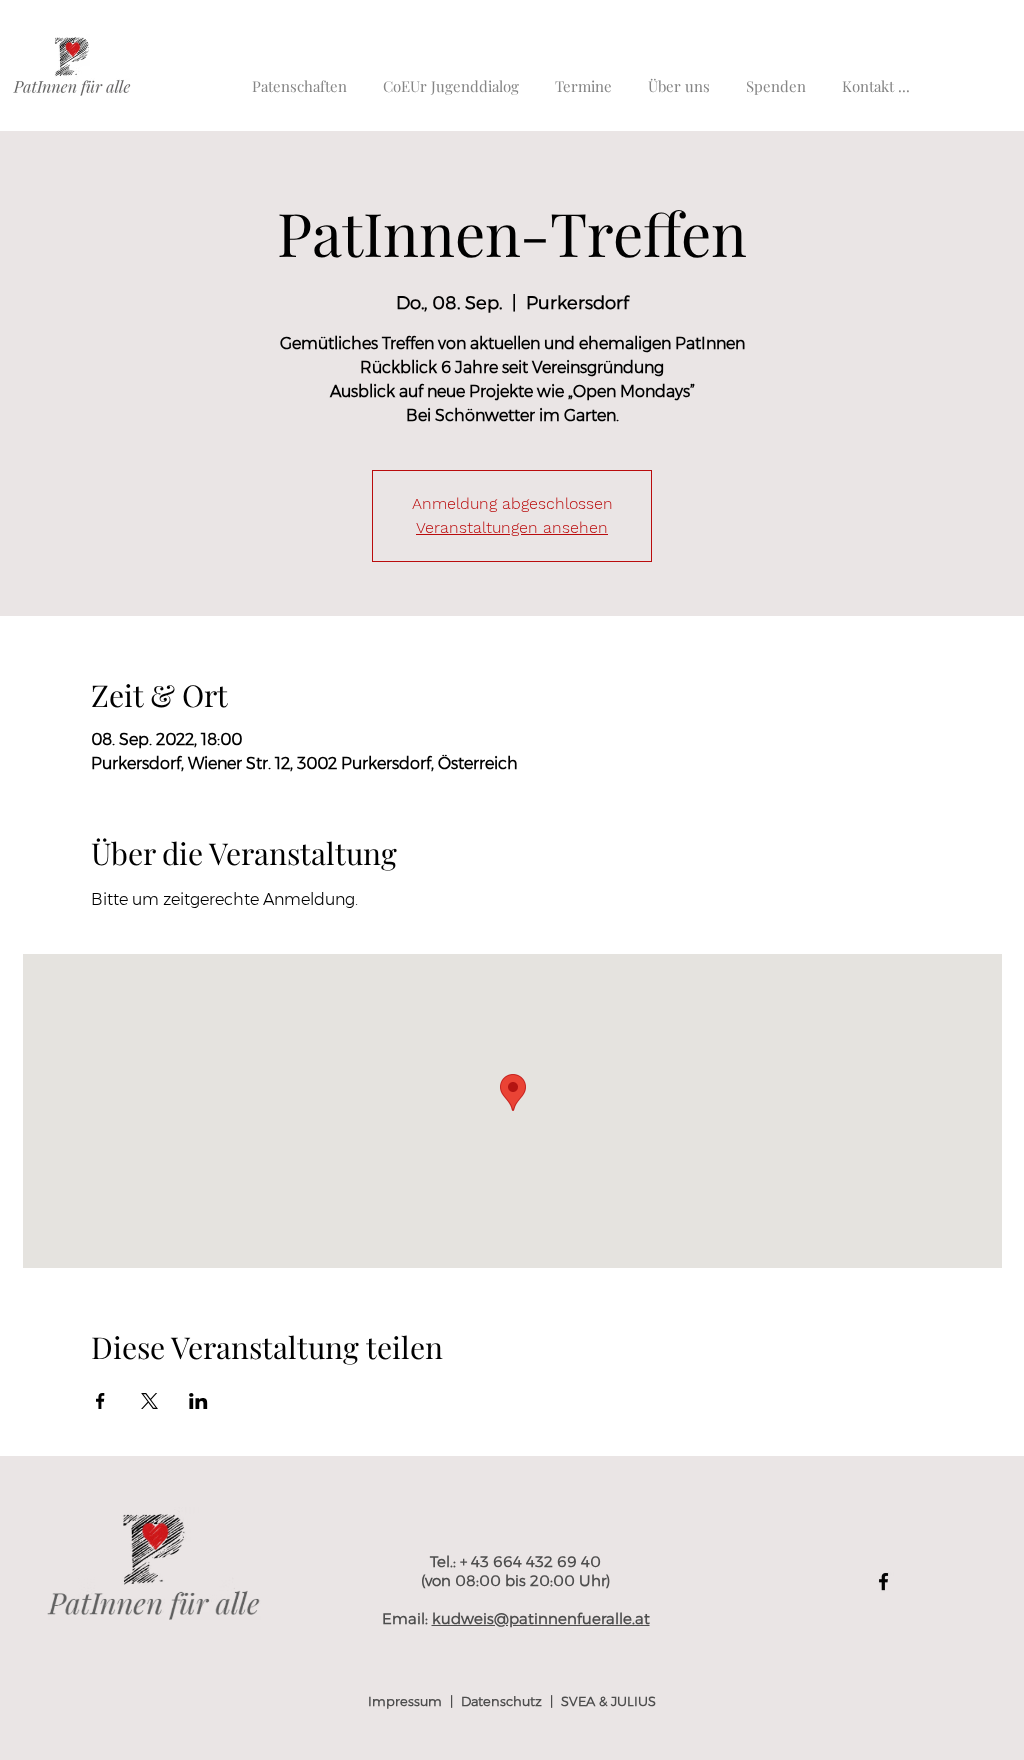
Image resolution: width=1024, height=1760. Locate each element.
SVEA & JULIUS (608, 1701)
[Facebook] (883, 1581)
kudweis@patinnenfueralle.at (541, 1618)
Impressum (405, 1701)
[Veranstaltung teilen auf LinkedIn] (198, 1401)
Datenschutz (501, 1701)
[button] (876, 77)
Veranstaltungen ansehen (512, 527)
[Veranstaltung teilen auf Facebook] (100, 1401)
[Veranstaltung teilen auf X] (149, 1401)
